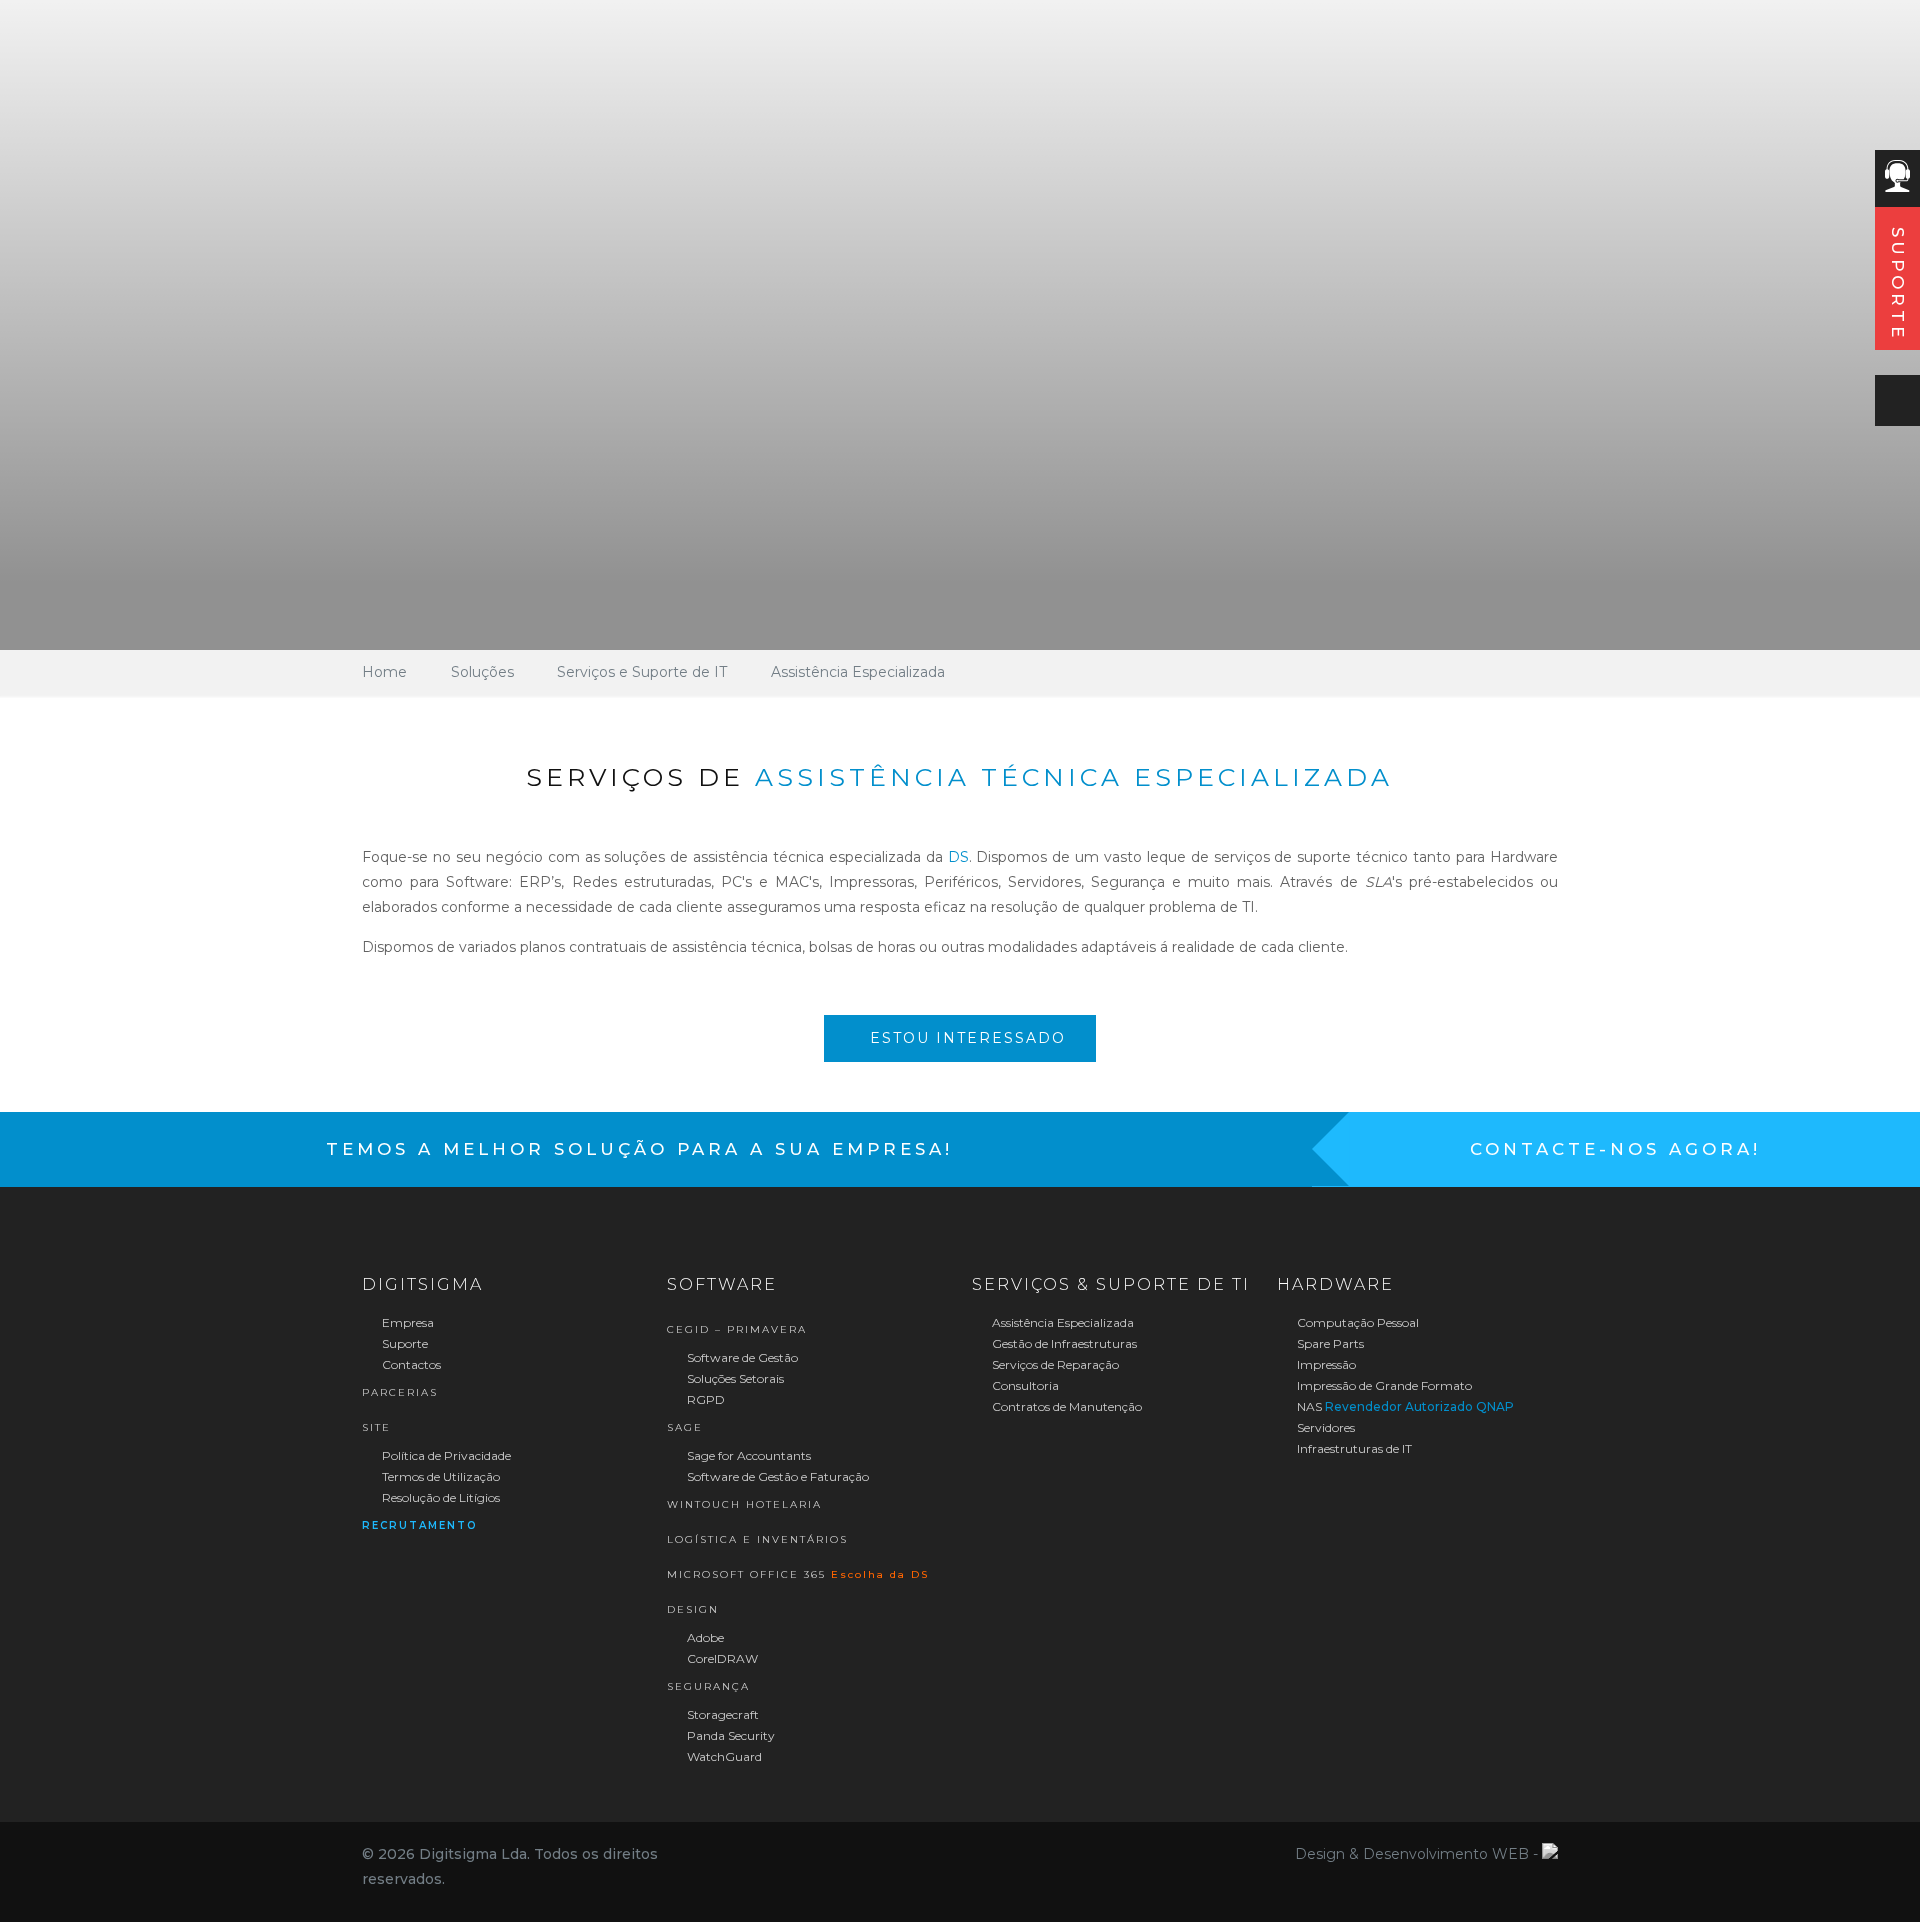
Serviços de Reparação (1054, 1364)
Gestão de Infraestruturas (1063, 1343)
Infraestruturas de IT (1353, 1448)
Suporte (403, 1343)
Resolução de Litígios (439, 1497)
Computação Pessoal (1356, 1322)
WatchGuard (723, 1756)
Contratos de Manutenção (1065, 1406)
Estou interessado (965, 1038)
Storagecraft (721, 1714)
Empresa (406, 1322)
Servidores (1324, 1427)
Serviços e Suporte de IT (642, 672)
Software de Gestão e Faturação (776, 1476)
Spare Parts (1329, 1343)
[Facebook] (946, 1853)
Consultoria (1024, 1385)
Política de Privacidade (445, 1455)
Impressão (1325, 1364)
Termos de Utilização (439, 1476)
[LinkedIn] (973, 1853)
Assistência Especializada (858, 672)
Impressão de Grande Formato (1383, 1385)
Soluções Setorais (734, 1378)
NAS (1404, 1406)
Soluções (482, 672)
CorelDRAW (721, 1658)
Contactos (410, 1364)
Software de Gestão (741, 1357)
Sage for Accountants (747, 1455)
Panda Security (729, 1735)
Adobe (704, 1637)
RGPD (704, 1399)
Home (384, 672)
